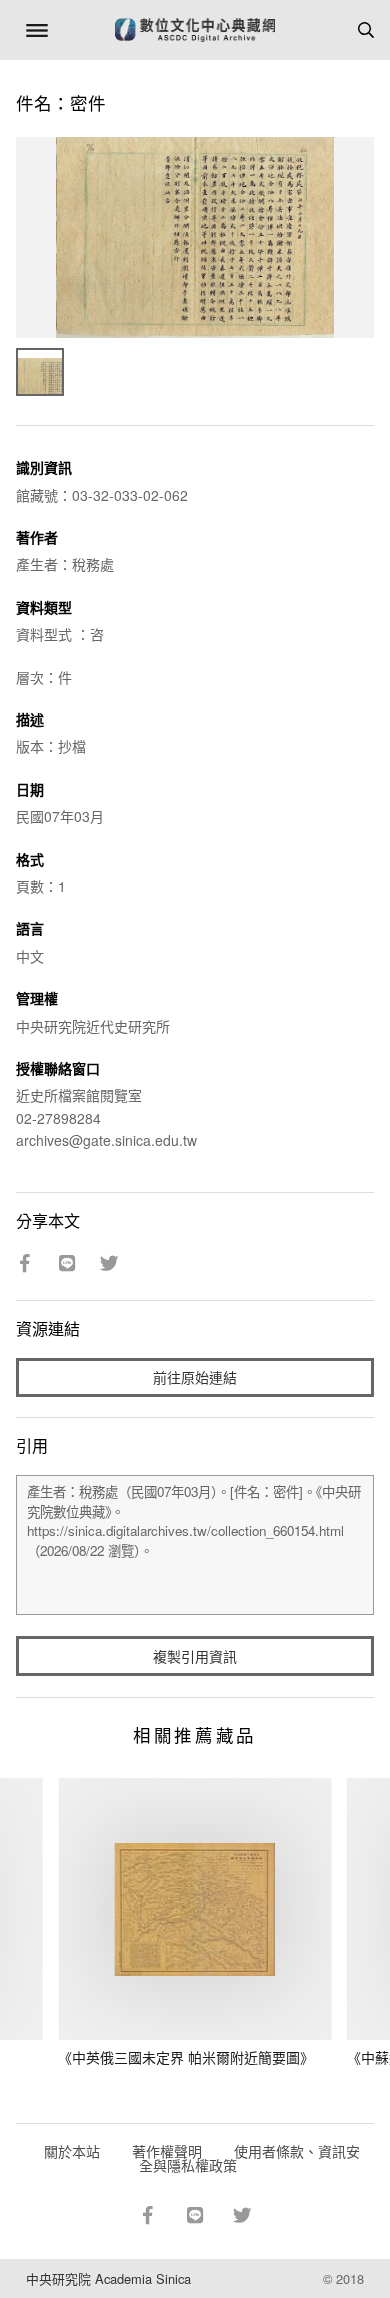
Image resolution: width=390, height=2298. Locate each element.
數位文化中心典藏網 (195, 30)
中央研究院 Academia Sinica (108, 2278)
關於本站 (72, 2151)
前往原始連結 (195, 1377)
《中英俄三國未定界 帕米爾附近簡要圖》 (186, 2057)
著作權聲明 (167, 2151)
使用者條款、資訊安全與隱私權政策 (249, 2158)
